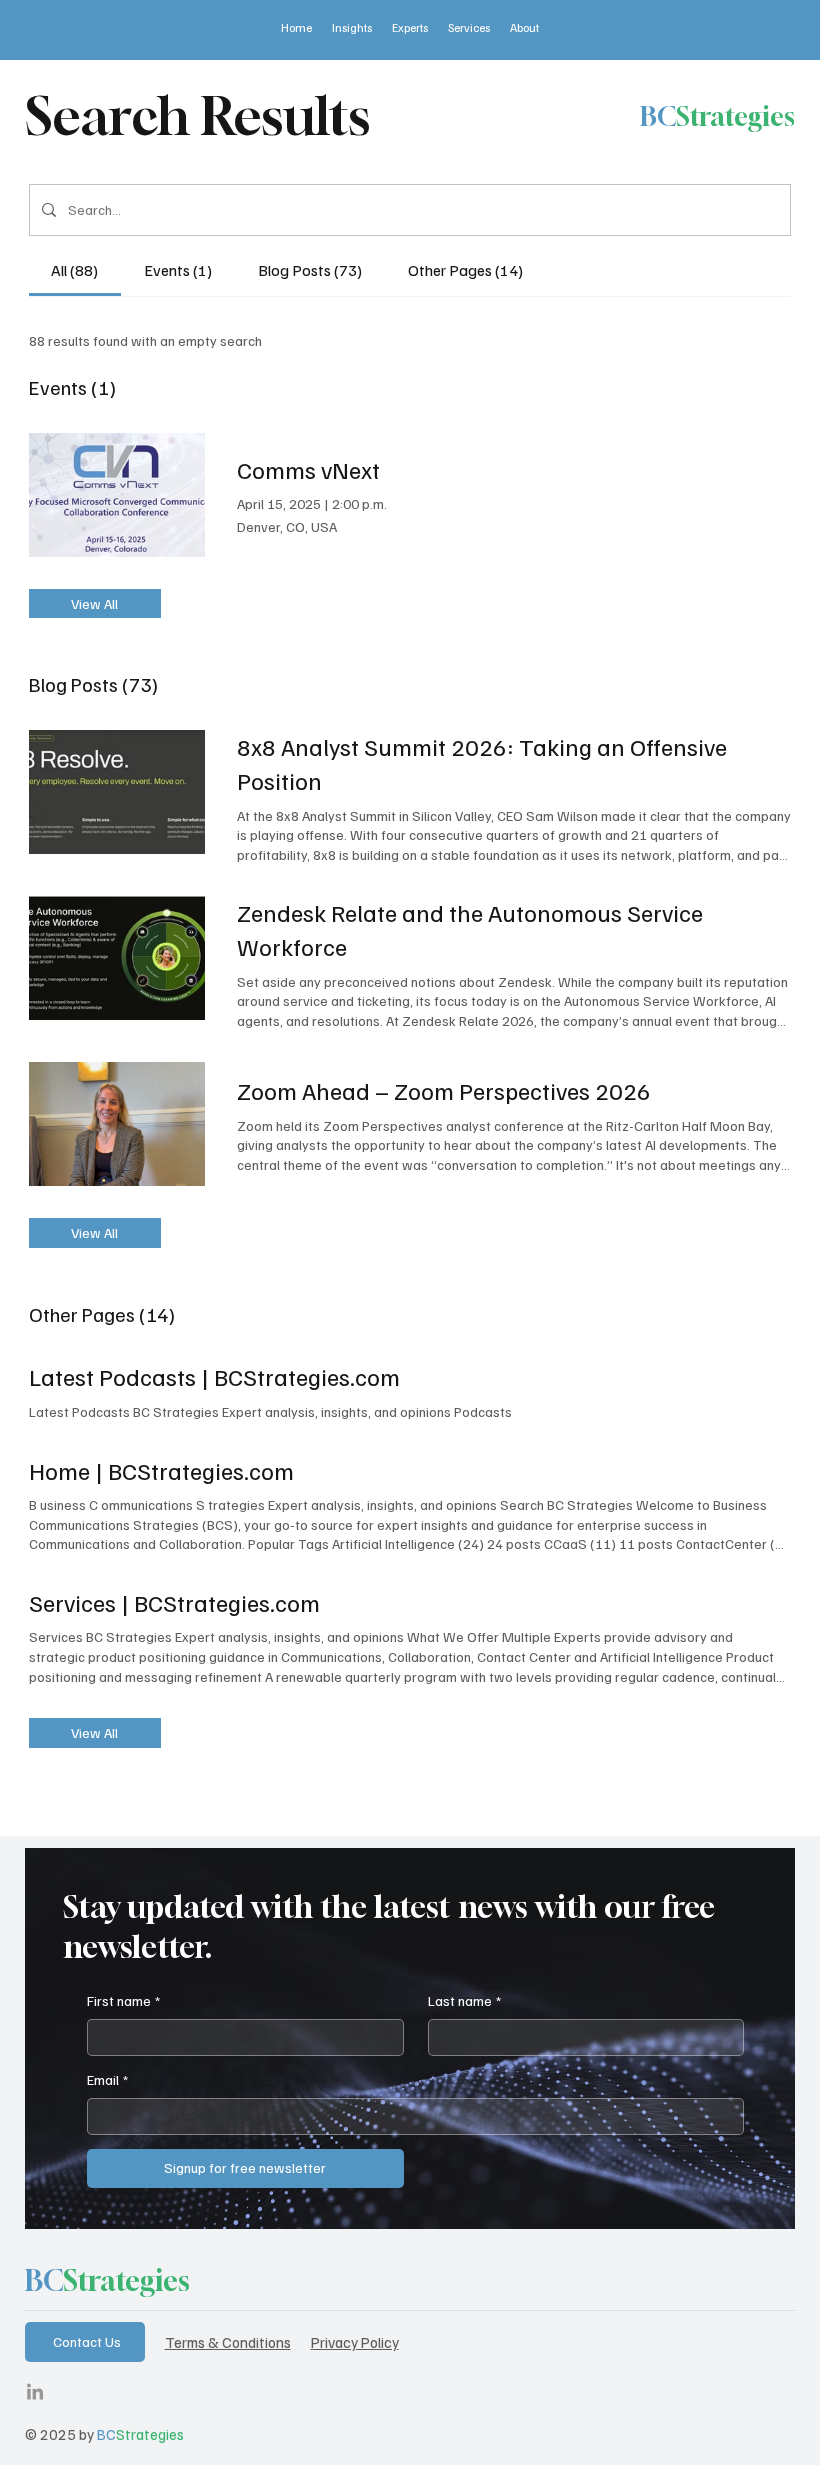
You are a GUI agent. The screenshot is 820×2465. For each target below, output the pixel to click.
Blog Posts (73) (93, 684)
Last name (464, 2000)
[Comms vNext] (117, 495)
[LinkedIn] (35, 2393)
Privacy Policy (355, 2341)
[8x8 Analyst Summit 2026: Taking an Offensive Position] (117, 792)
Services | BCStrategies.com (174, 1602)
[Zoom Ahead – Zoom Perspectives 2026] (117, 1124)
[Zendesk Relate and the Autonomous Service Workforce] (117, 958)
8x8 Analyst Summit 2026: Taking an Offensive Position (482, 763)
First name (123, 2000)
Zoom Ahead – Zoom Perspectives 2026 (444, 1090)
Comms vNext (308, 469)
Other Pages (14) (102, 1314)
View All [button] (94, 603)
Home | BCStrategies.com (161, 1470)
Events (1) (72, 387)
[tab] (75, 270)
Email (107, 2079)
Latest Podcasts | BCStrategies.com (214, 1376)
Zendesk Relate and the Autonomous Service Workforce (470, 929)
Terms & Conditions (228, 2341)
